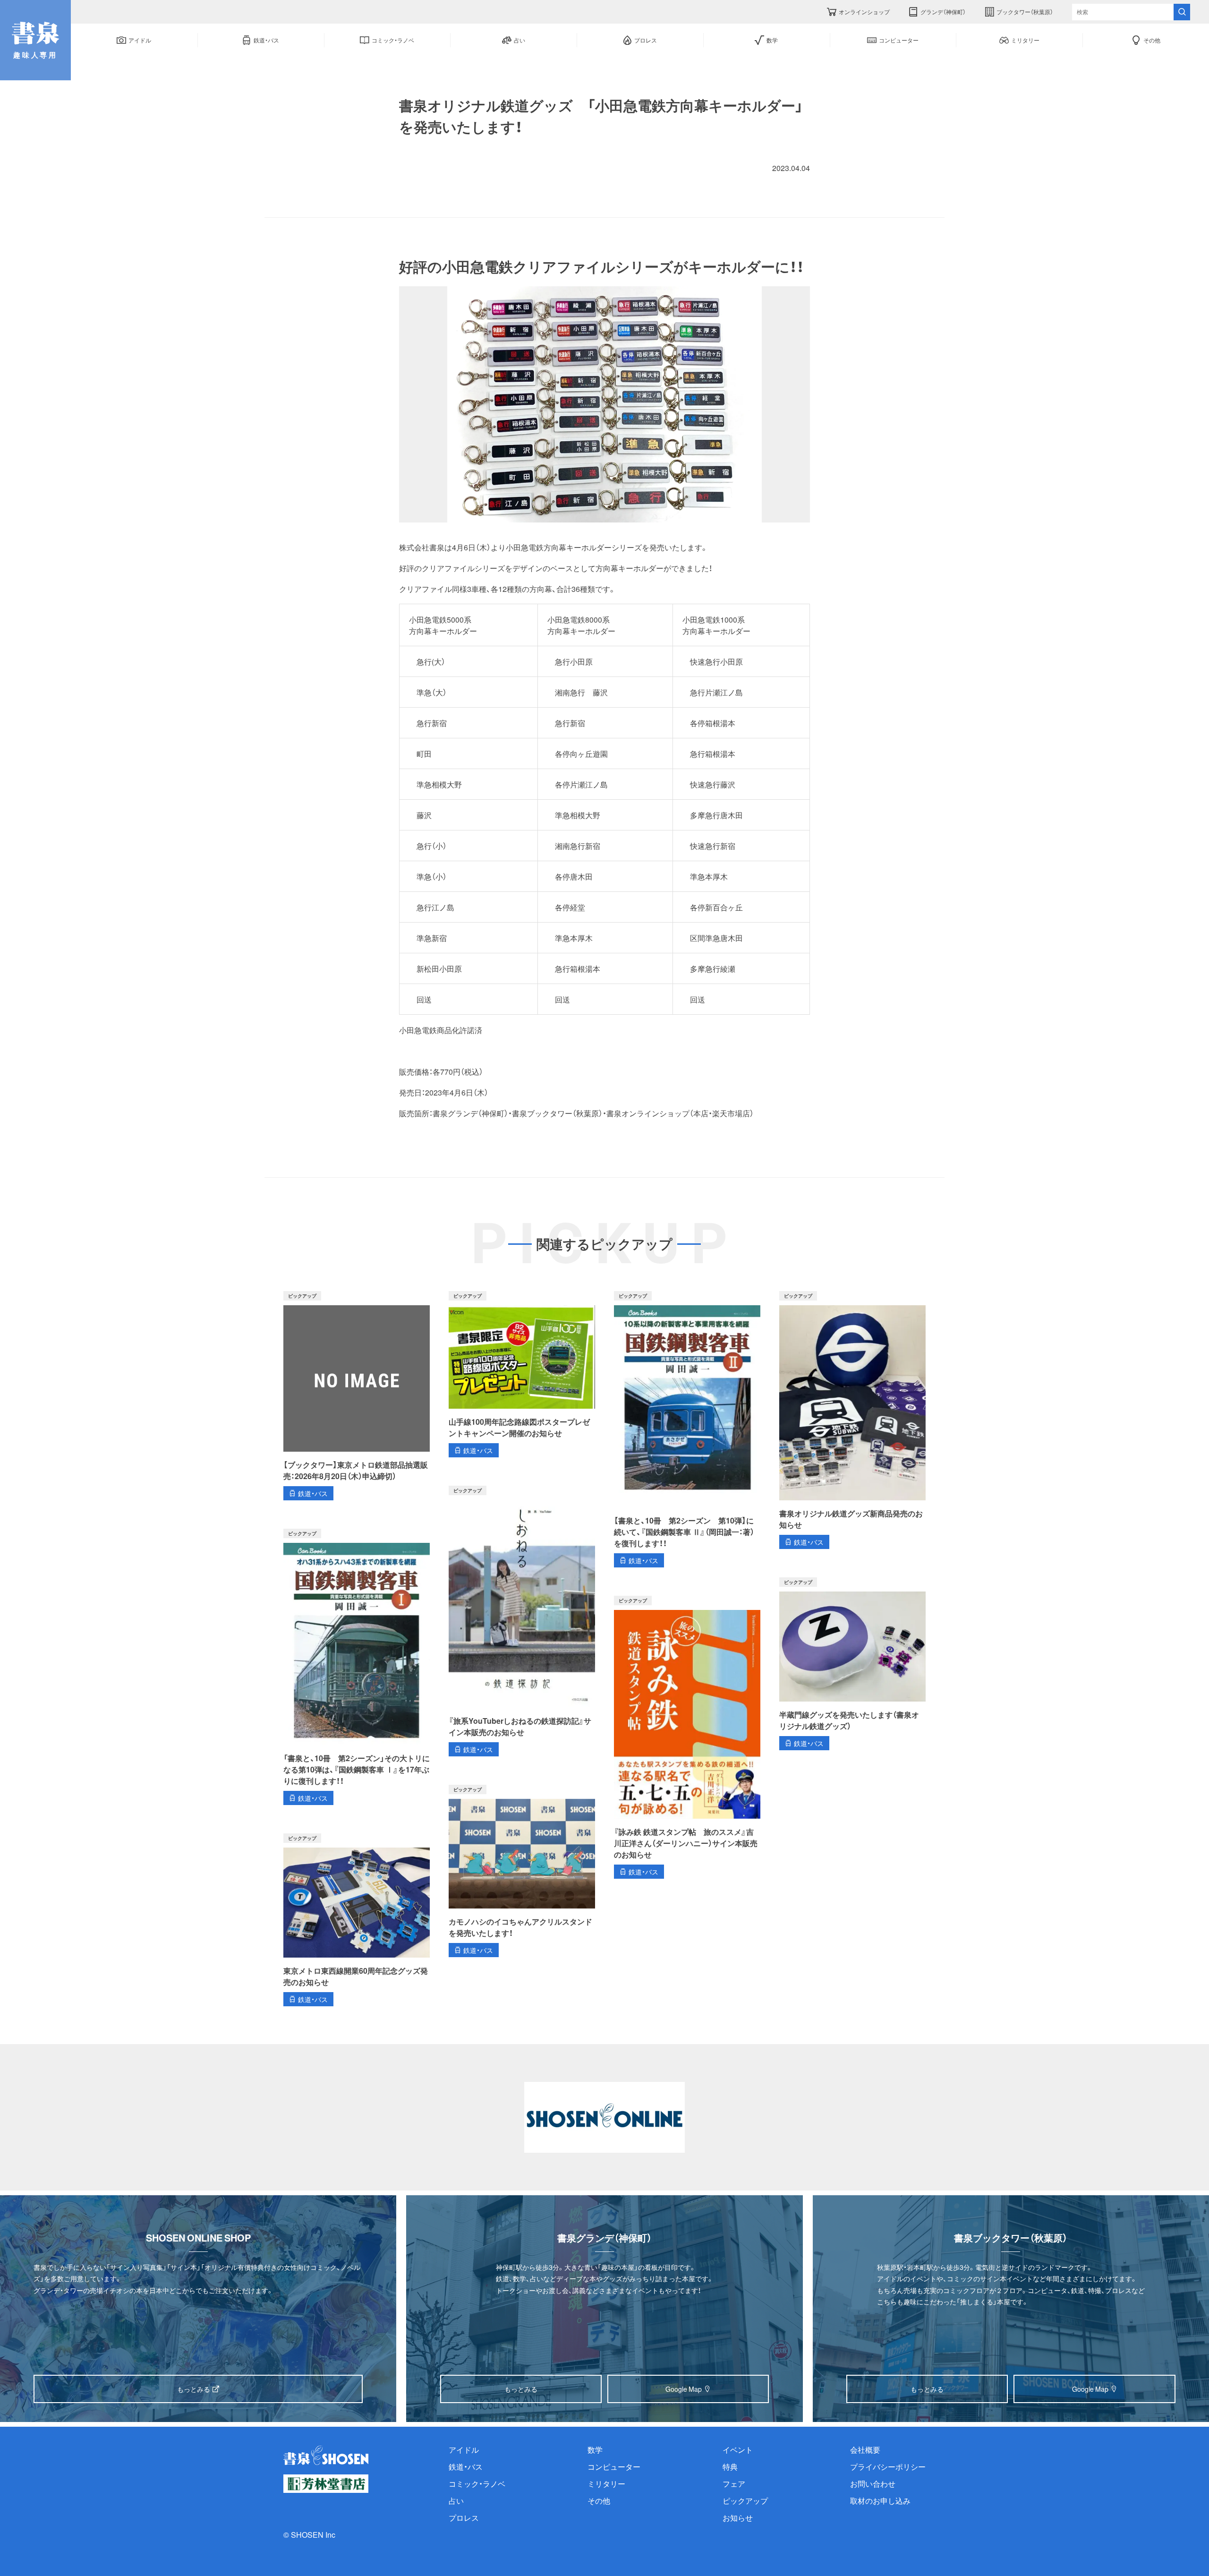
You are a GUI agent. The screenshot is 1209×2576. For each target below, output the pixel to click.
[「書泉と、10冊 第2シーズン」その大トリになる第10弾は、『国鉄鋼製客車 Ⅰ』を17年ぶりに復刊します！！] (357, 1667)
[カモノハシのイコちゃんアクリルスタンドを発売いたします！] (522, 1871)
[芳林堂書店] (326, 2484)
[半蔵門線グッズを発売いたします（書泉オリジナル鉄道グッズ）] (852, 1664)
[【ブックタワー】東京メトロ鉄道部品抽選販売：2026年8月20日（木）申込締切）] (357, 1396)
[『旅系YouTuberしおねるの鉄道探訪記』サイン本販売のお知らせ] (522, 1621)
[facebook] (439, 168)
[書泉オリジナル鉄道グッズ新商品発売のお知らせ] (852, 1420)
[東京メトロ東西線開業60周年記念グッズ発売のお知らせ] (357, 1920)
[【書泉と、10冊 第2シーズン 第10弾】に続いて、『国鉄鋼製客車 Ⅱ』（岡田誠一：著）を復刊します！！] (687, 1429)
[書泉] (326, 2455)
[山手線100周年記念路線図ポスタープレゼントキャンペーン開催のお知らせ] (522, 1374)
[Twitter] (411, 168)
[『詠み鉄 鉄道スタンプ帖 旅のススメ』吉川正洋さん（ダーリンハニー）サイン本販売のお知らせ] (687, 1737)
